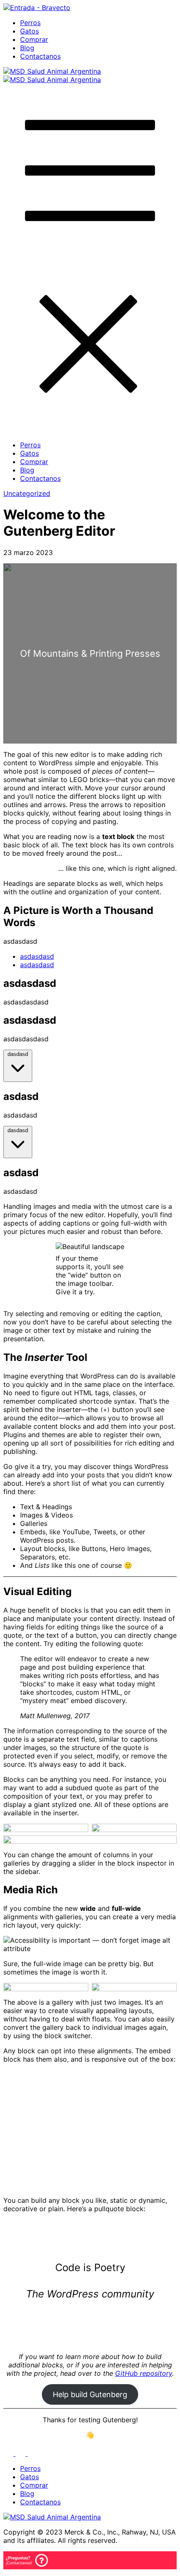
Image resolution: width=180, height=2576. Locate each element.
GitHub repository (144, 2373)
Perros (30, 23)
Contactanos (40, 56)
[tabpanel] (90, 992)
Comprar (34, 39)
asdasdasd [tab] (37, 956)
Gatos (30, 31)
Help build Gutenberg (90, 2394)
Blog (27, 48)
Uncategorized (27, 493)
